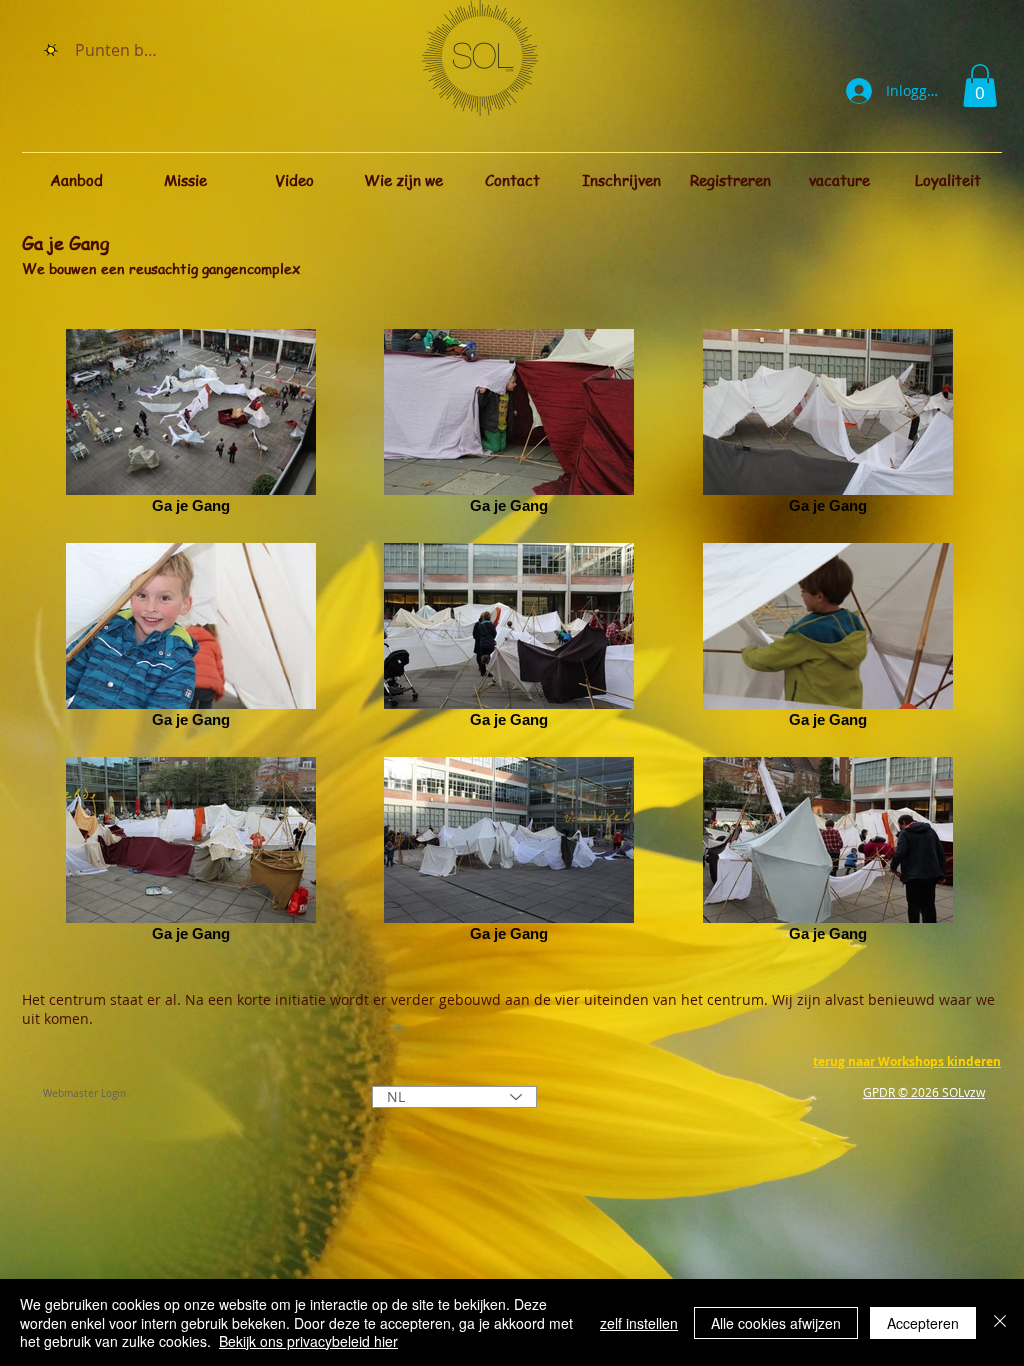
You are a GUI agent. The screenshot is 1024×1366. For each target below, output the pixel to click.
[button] (980, 85)
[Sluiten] (1000, 1322)
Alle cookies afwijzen (776, 1323)
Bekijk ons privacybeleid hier (308, 1341)
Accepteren (923, 1323)
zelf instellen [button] (639, 1323)
